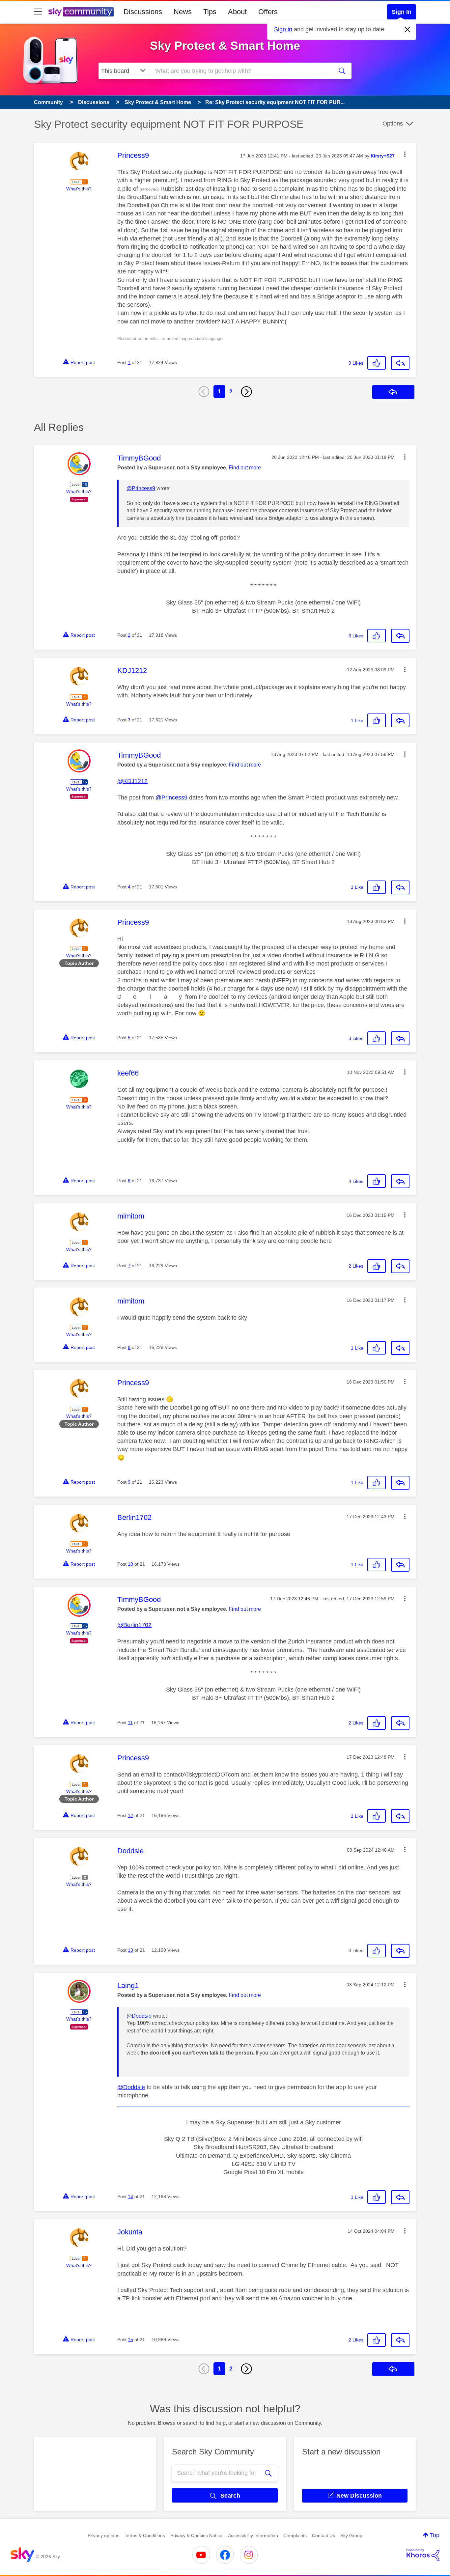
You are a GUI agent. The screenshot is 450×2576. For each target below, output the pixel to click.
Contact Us (323, 2535)
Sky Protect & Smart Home (225, 46)
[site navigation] (38, 12)
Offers (268, 12)
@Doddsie (139, 2016)
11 (130, 1722)
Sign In (402, 12)
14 (130, 2197)
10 (130, 1564)
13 (130, 1950)
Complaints (295, 2535)
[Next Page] (246, 392)
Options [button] (393, 124)
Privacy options (103, 2535)
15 (130, 2339)
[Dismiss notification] (408, 30)
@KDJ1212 (132, 781)
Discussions (143, 12)
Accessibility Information (253, 2535)
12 (130, 1815)
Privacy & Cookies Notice (196, 2535)
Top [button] (435, 2535)
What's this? (79, 189)
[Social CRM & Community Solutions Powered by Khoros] (423, 2555)
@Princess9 (141, 488)
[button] (405, 154)
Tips (210, 12)
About (237, 12)
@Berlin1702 (134, 1625)
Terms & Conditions (145, 2535)
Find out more (245, 468)
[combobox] (241, 71)
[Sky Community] (81, 12)
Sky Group (351, 2535)
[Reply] (400, 363)
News (183, 12)
